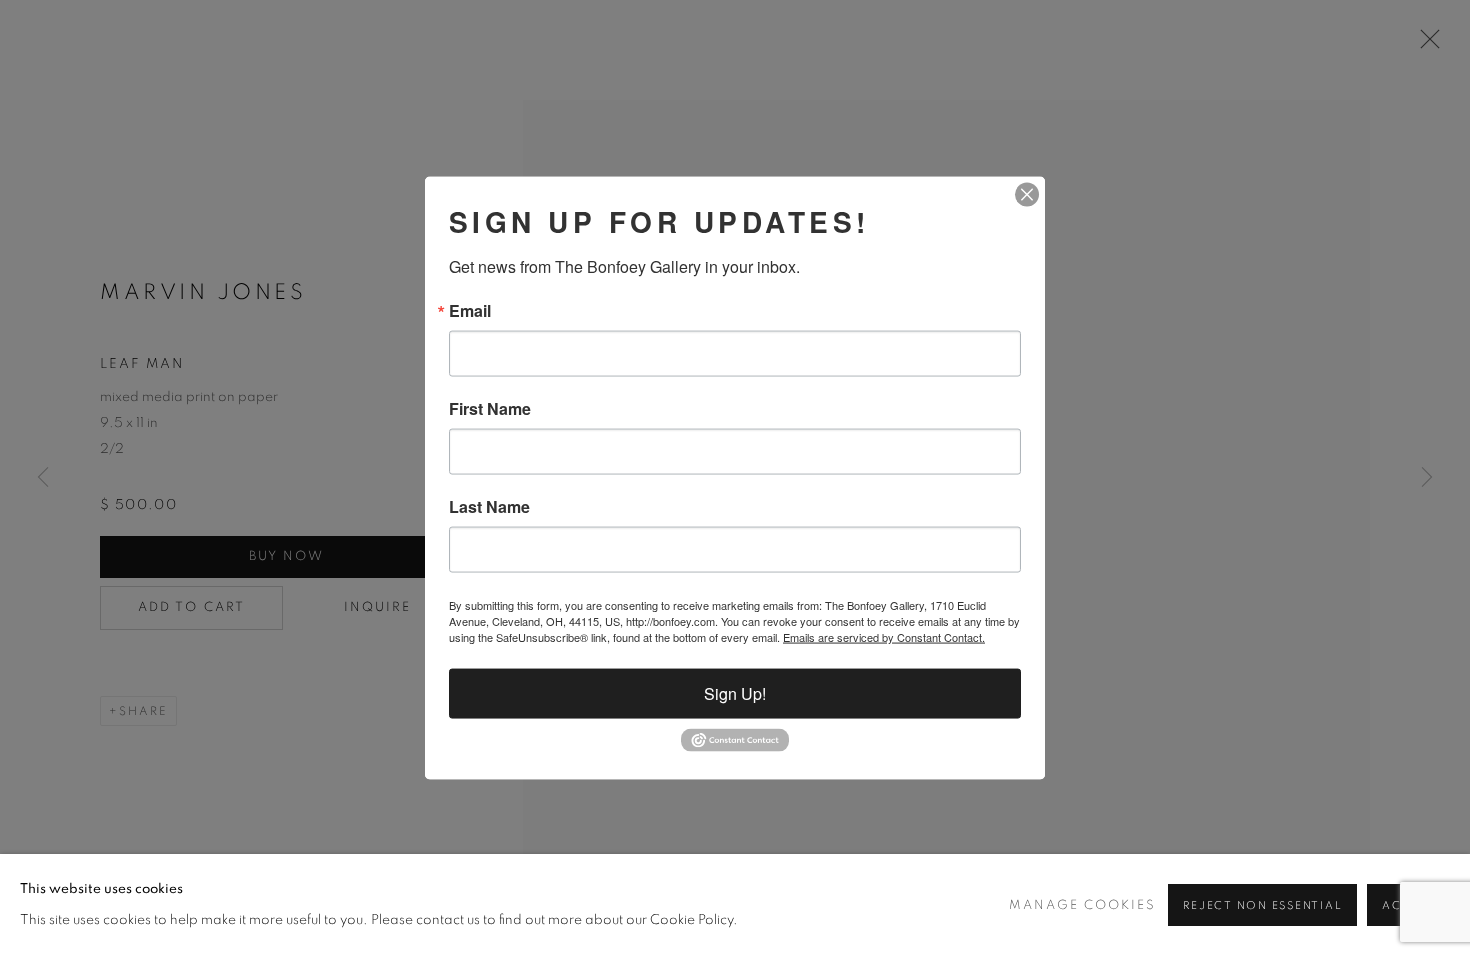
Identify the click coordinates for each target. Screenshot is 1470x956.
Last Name (489, 507)
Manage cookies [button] (1082, 905)
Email (470, 311)
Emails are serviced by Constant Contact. (884, 637)
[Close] (1027, 195)
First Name (490, 409)
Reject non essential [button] (1262, 905)
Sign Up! (735, 693)
